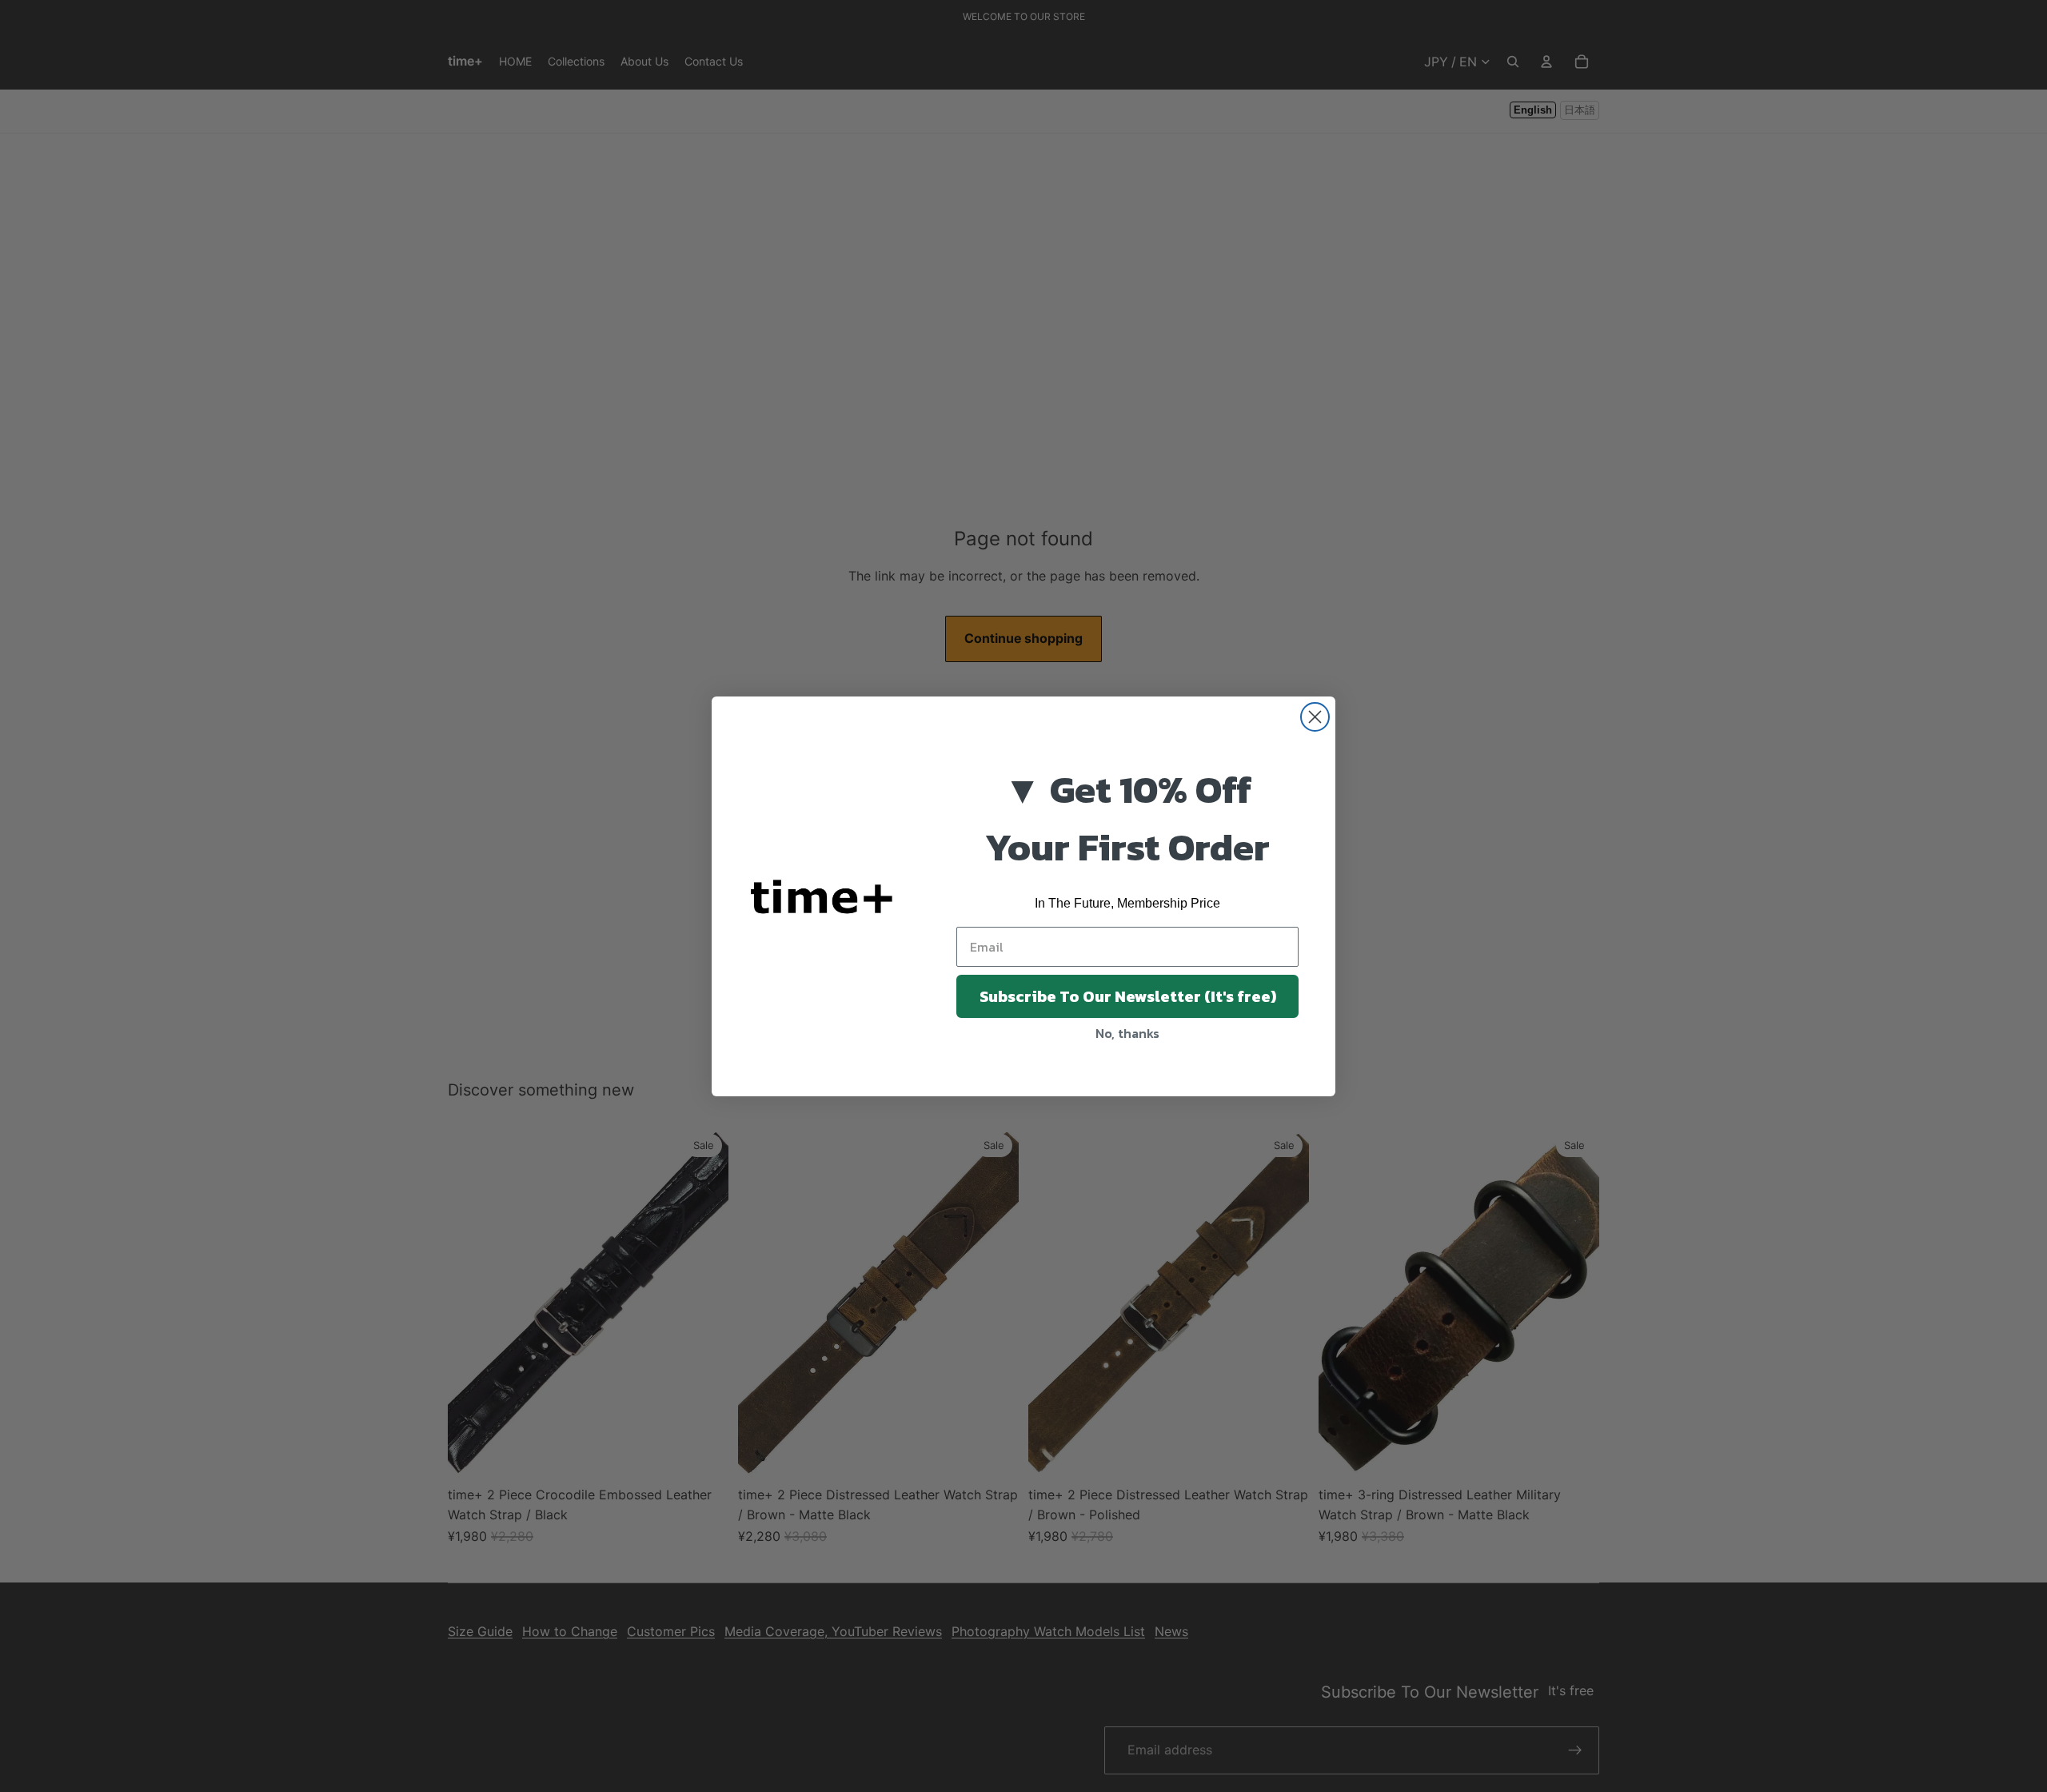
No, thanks (1127, 1033)
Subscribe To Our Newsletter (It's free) (1128, 996)
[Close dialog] (1315, 717)
